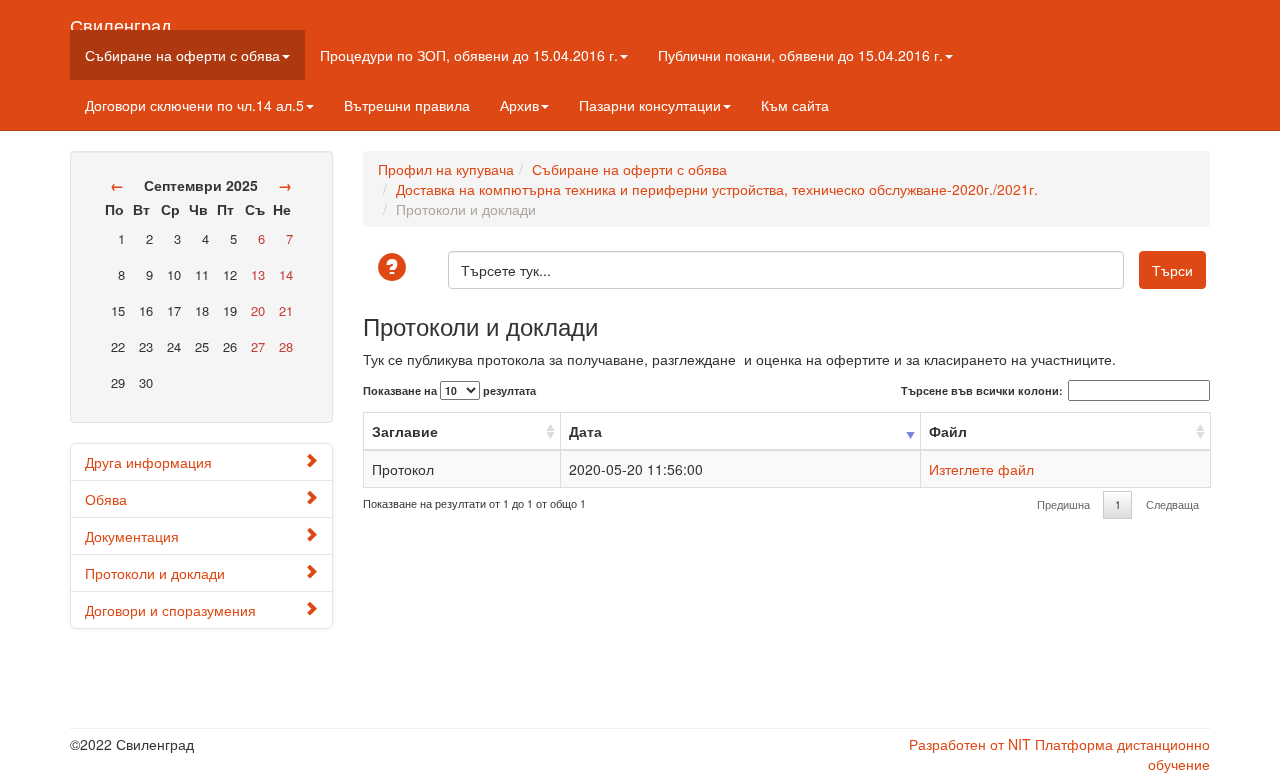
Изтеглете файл (981, 469)
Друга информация (148, 462)
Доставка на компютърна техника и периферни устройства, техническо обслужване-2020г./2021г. (717, 189)
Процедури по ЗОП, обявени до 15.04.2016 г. (469, 55)
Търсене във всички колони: (982, 390)
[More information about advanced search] (395, 268)
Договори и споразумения (170, 610)
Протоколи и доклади (155, 573)
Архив (519, 105)
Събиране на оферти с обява (182, 55)
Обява (106, 499)
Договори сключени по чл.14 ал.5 (194, 105)
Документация (132, 536)
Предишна (1063, 504)
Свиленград (121, 21)
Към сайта (795, 105)
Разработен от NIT (970, 744)
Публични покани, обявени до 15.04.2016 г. (800, 55)
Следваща (1172, 504)
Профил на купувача (446, 169)
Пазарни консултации (650, 105)
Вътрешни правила (407, 105)
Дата (585, 431)
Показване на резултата (449, 390)
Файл (948, 431)
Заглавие (405, 431)
